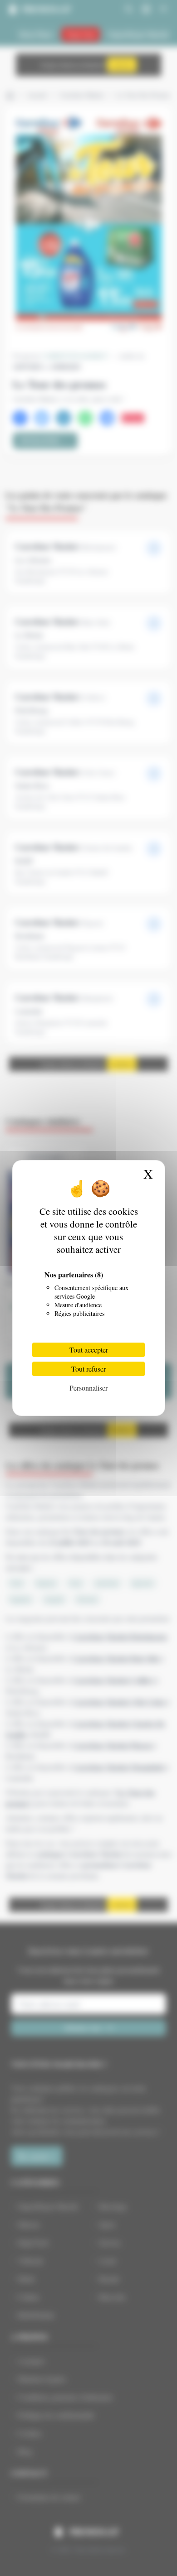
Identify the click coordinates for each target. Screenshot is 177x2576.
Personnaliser (88, 1388)
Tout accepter (89, 1350)
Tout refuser (88, 1369)
